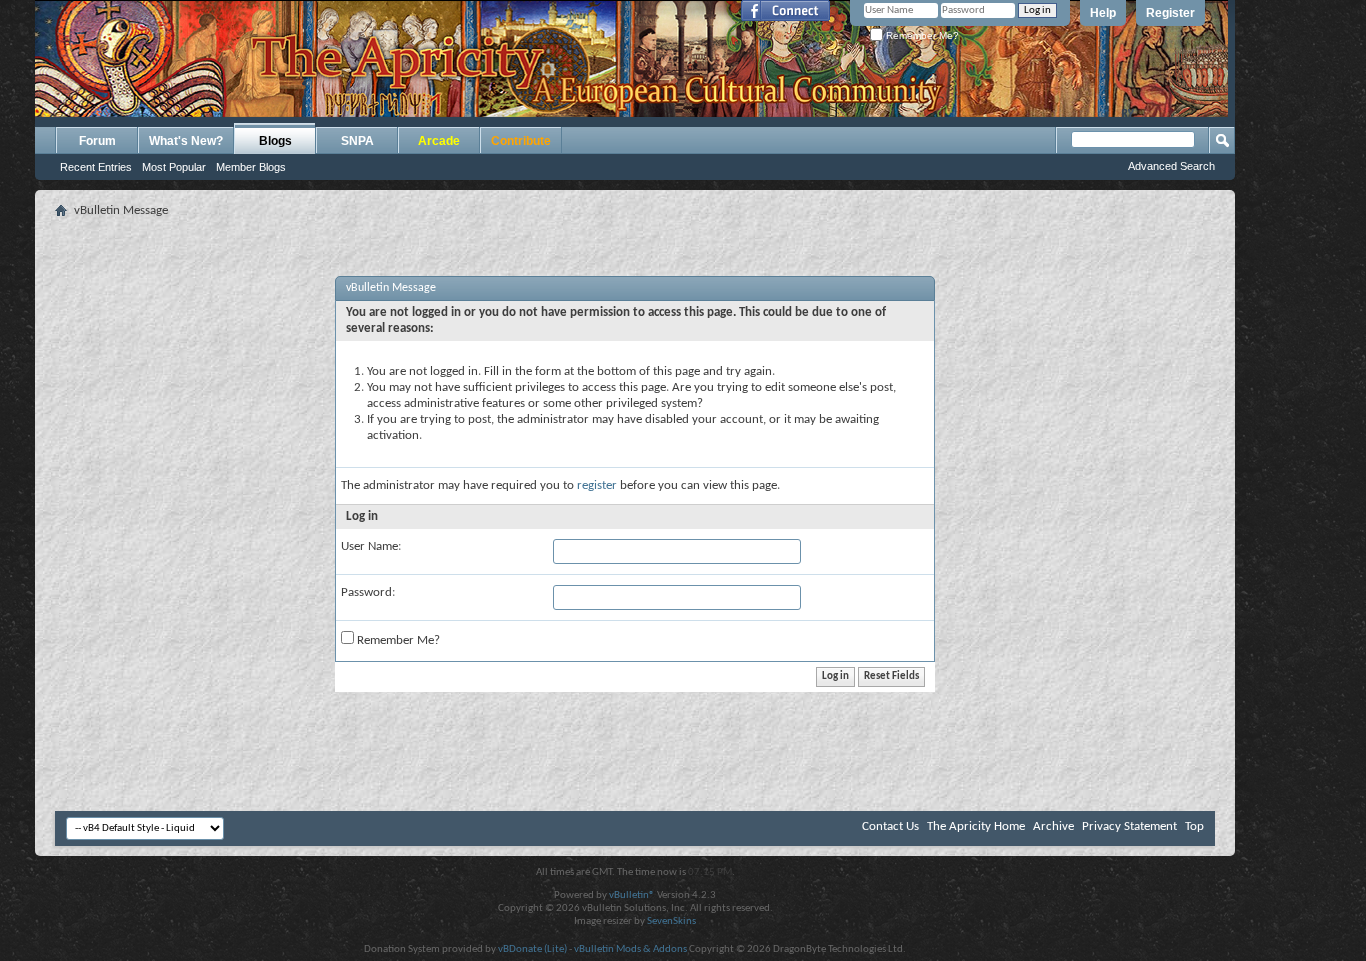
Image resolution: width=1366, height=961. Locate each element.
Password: (368, 592)
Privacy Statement (1129, 826)
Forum (97, 141)
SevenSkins (671, 921)
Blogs (275, 141)
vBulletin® (632, 895)
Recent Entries (96, 167)
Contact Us (890, 826)
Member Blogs (251, 167)
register (597, 485)
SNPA (357, 141)
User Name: (371, 546)
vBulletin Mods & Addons (630, 949)
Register (1170, 13)
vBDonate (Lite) (532, 949)
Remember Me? (921, 35)
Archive (1053, 826)
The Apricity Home (976, 826)
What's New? (186, 141)
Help (1103, 13)
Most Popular (174, 167)
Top (1194, 826)
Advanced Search (1171, 166)
